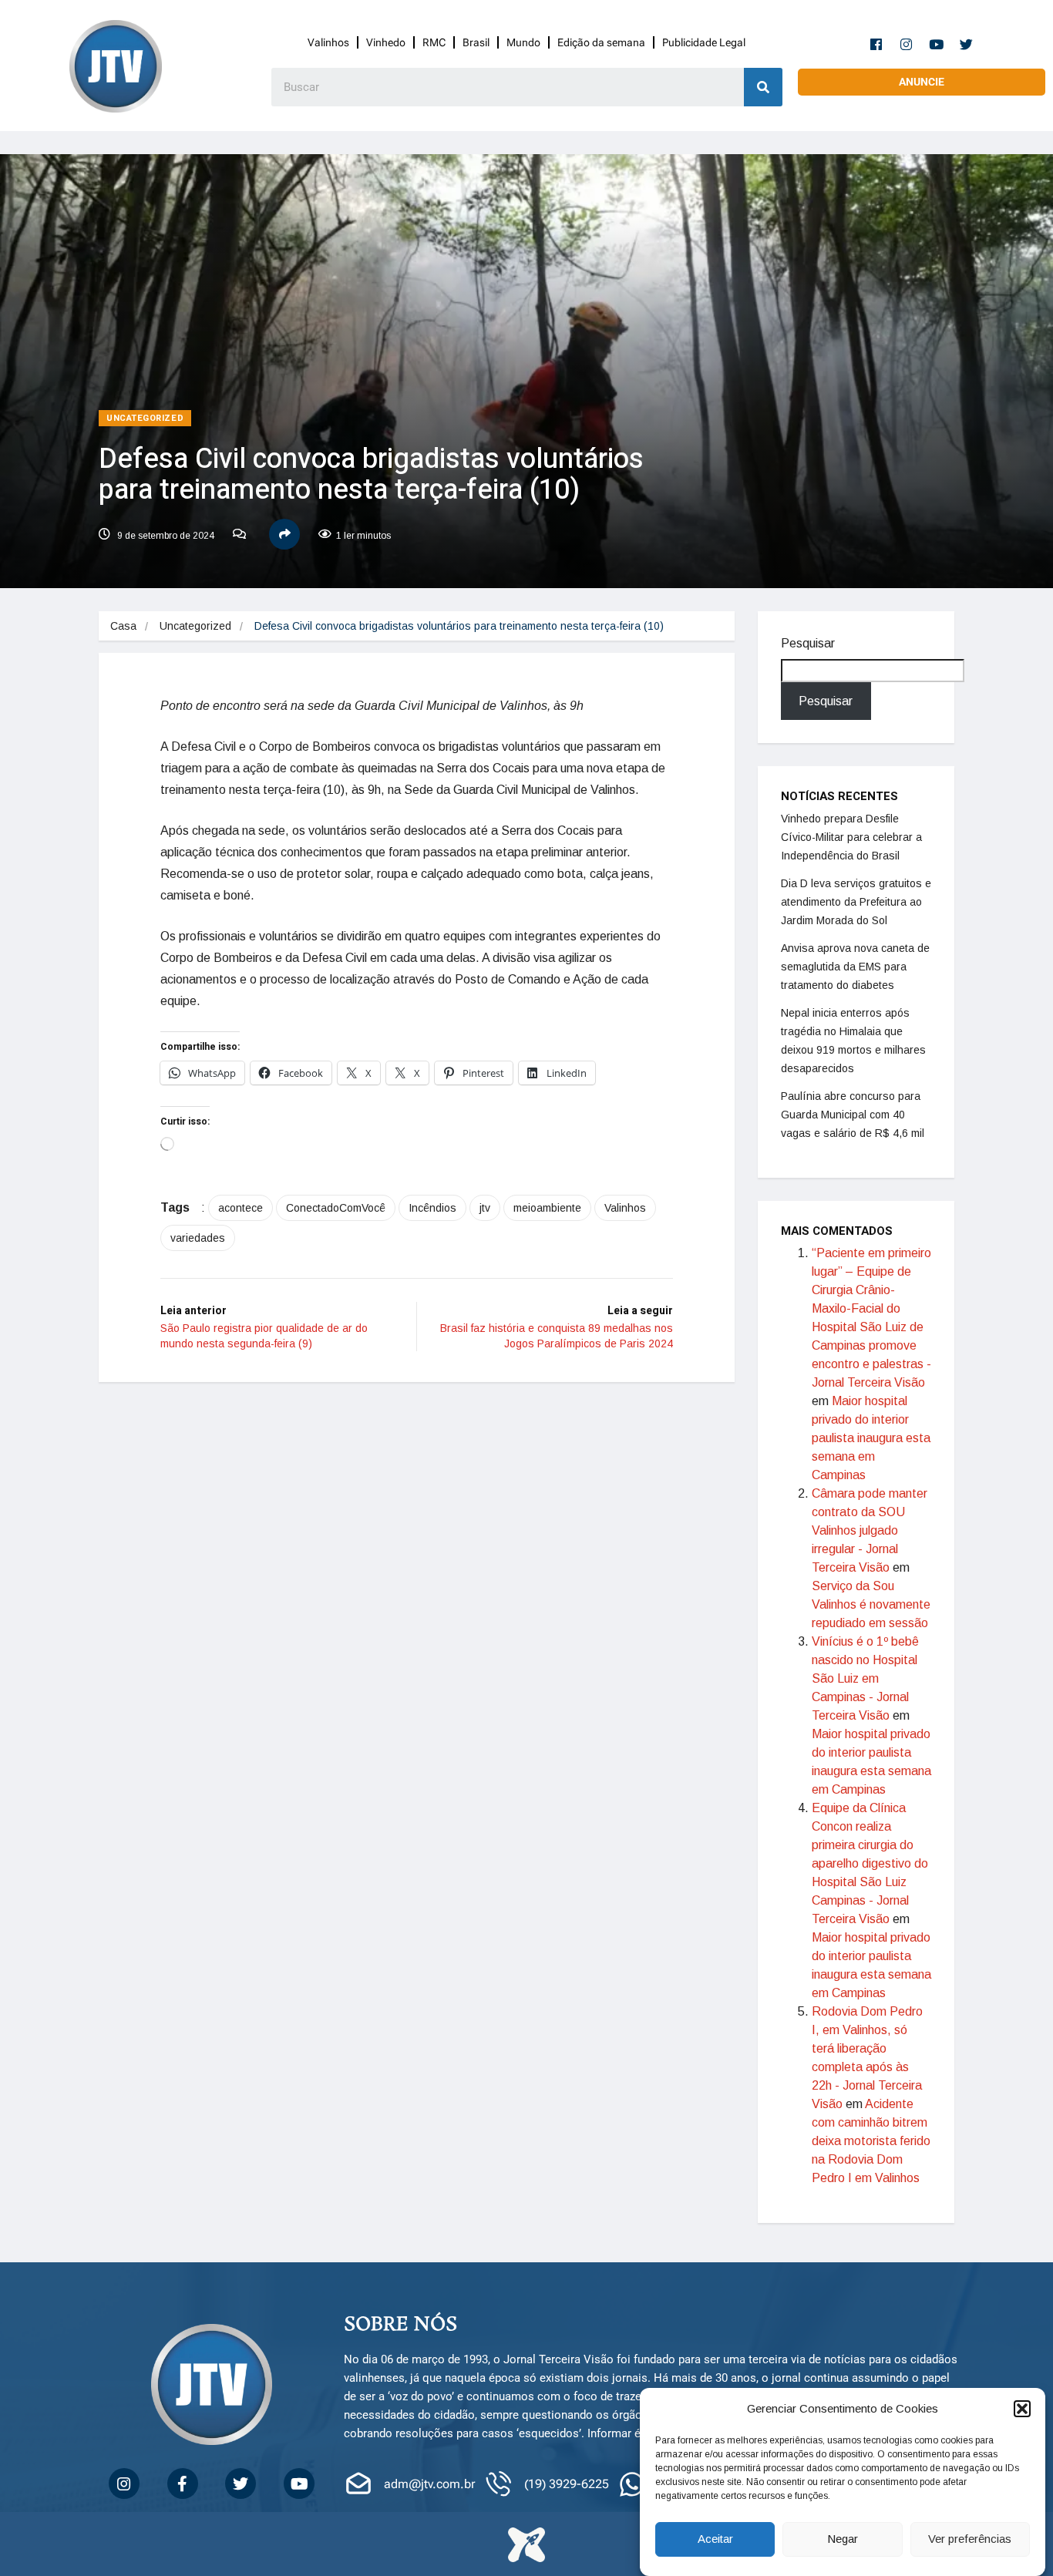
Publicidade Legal (704, 42)
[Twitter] (967, 44)
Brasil (476, 42)
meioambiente (547, 1208)
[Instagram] (907, 44)
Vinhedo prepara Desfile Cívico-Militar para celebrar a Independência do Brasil (851, 837)
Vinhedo (386, 42)
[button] (1022, 2409)
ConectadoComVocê (336, 1208)
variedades (198, 1238)
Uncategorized (145, 418)
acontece (241, 1208)
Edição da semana (601, 42)
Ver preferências (970, 2539)
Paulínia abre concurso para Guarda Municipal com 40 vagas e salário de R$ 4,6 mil (853, 1115)
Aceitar (715, 2539)
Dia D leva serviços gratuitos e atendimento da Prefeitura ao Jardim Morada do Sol (856, 902)
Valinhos (328, 42)
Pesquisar (808, 643)
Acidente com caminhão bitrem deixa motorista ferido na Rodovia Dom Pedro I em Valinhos (871, 2141)
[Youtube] (937, 44)
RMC (434, 42)
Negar (843, 2539)
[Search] (763, 87)
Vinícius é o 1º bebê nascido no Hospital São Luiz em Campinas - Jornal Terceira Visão (865, 1678)
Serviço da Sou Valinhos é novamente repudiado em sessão (871, 1604)
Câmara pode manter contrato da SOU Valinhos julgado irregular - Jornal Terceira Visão (870, 1530)
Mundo (523, 42)
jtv (485, 1208)
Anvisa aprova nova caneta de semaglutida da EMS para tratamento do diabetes (855, 967)
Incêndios (432, 1208)
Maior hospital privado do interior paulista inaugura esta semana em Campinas (871, 1438)
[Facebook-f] (876, 44)
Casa (123, 626)
